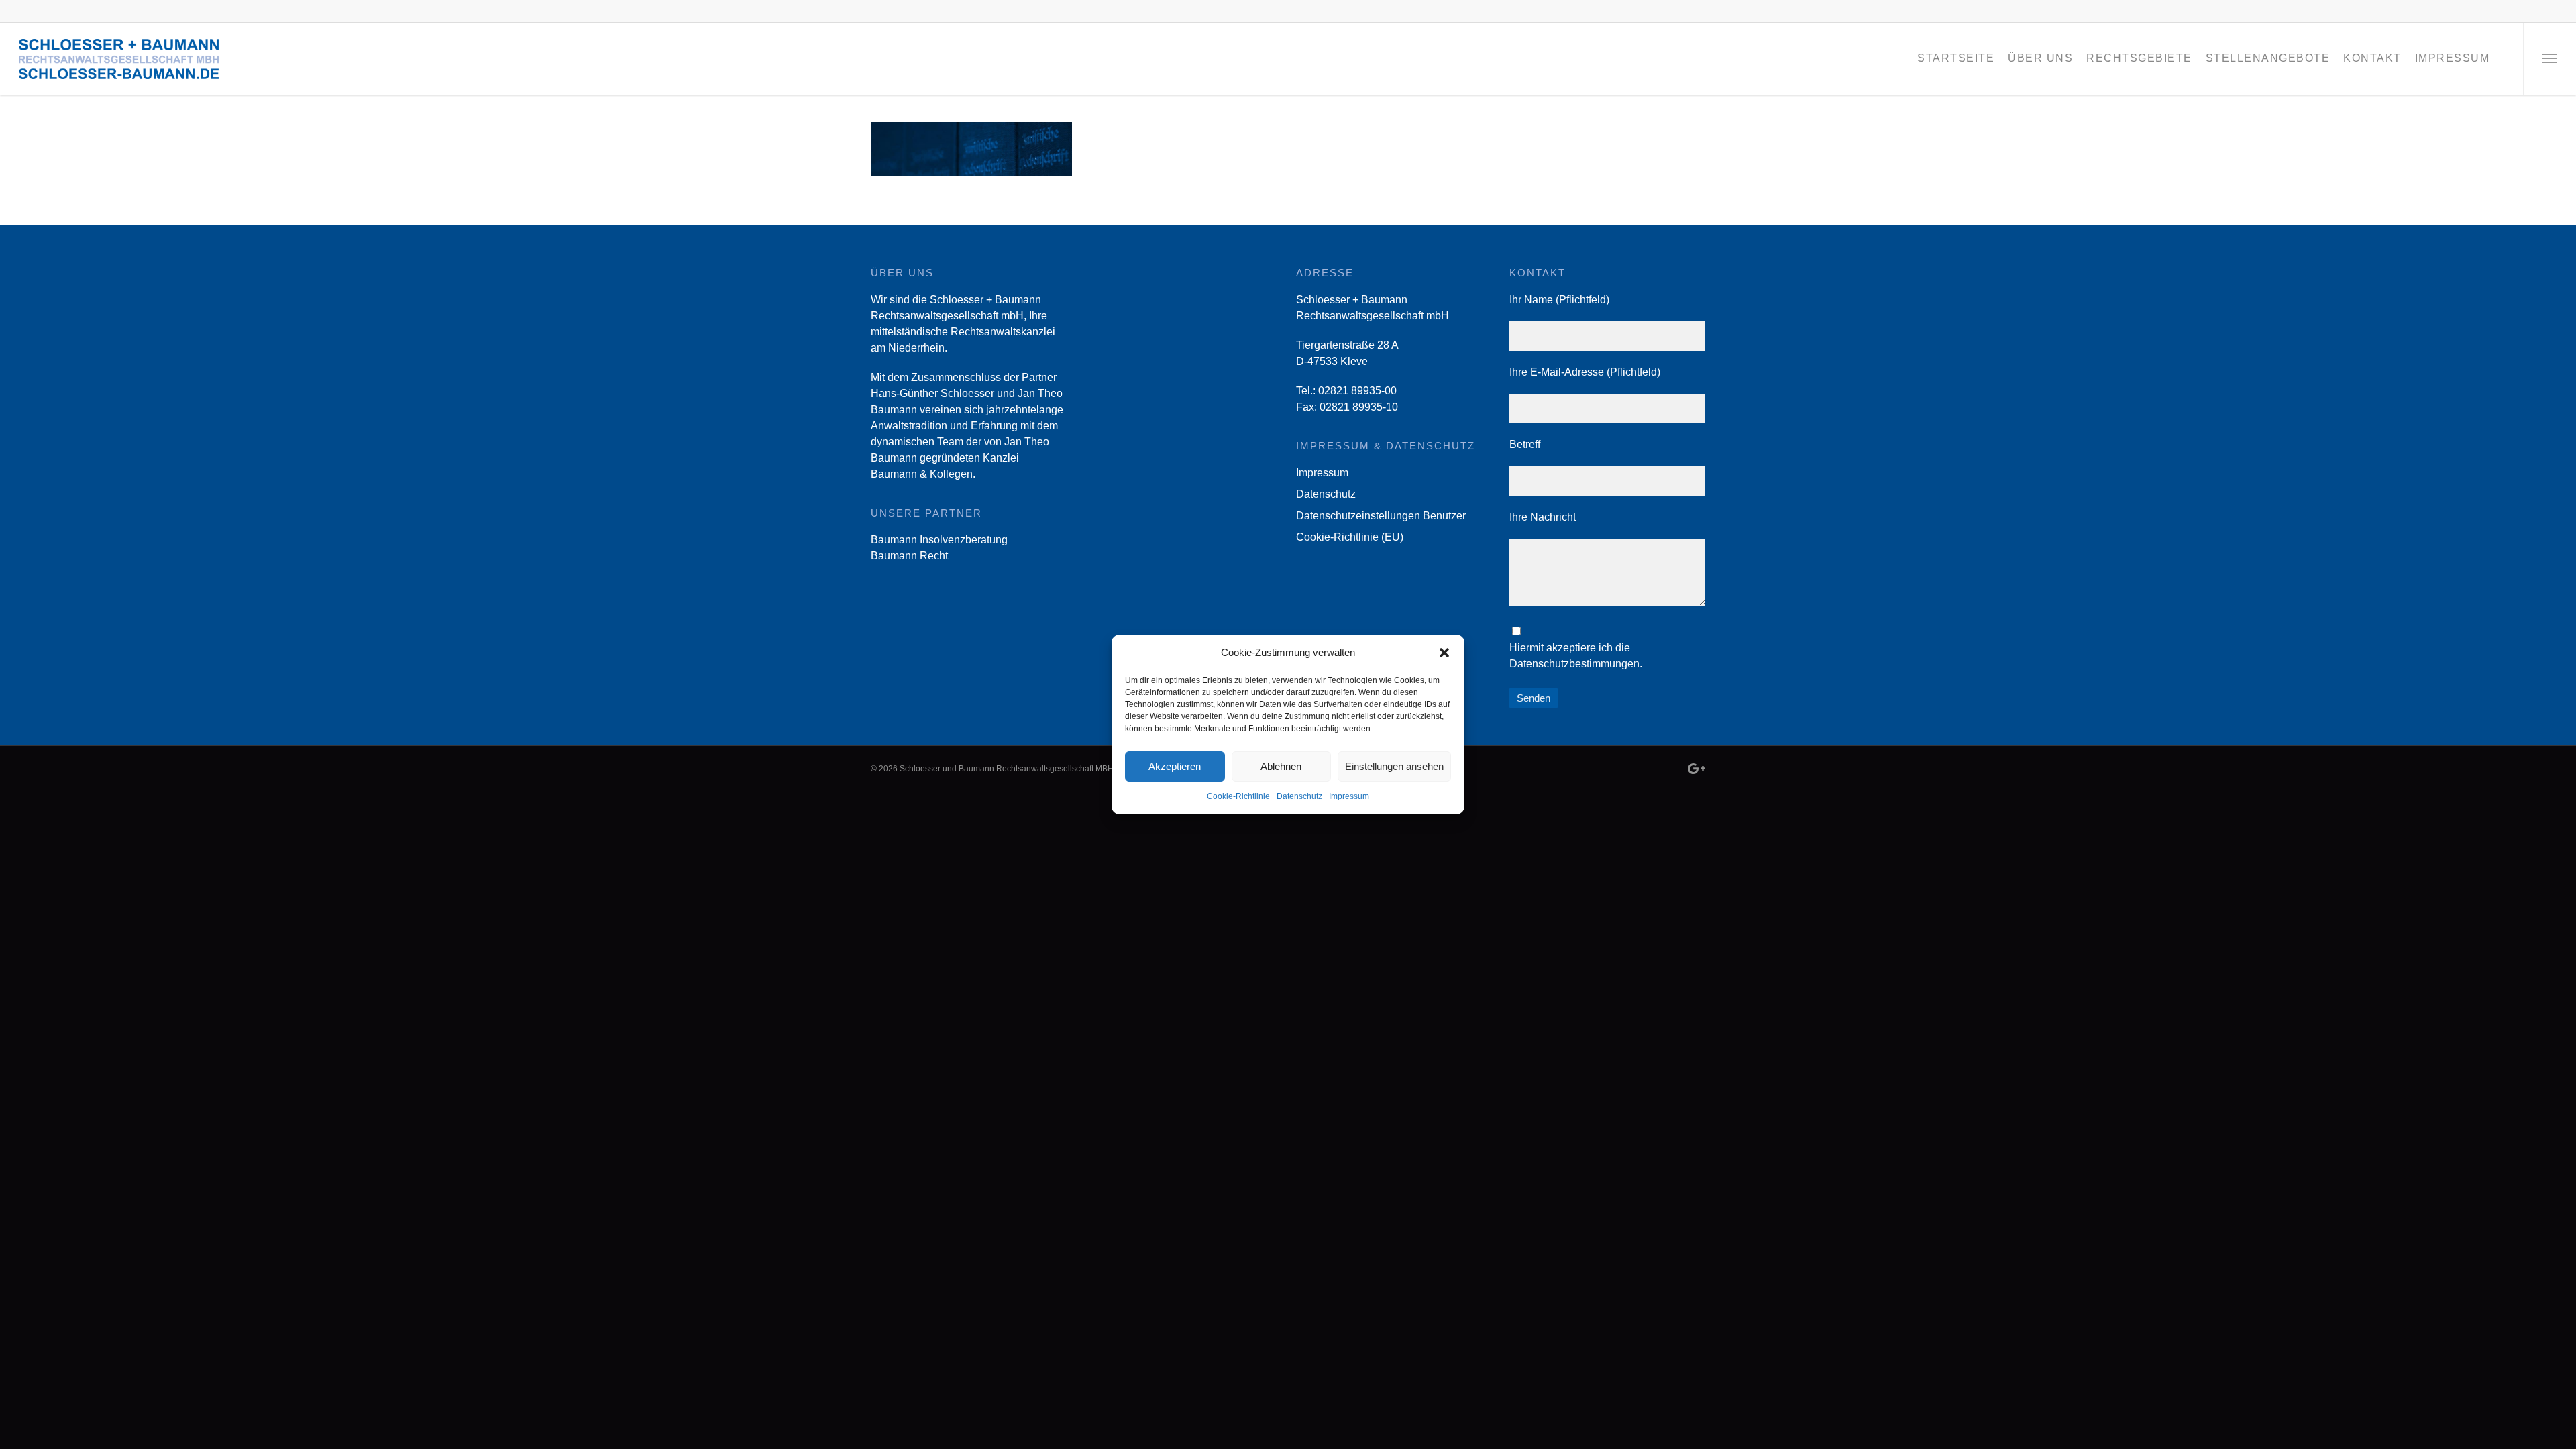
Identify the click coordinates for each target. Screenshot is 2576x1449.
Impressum (1349, 796)
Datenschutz (1299, 796)
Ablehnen (1281, 766)
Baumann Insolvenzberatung (939, 540)
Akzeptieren (1175, 766)
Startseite (1956, 58)
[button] (1444, 653)
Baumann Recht (909, 556)
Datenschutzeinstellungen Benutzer (1381, 516)
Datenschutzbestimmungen (1574, 664)
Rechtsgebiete (2139, 58)
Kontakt (2372, 58)
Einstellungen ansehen (1394, 766)
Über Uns (2040, 58)
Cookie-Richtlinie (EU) (1350, 537)
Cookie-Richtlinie (1238, 796)
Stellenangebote (2268, 58)
